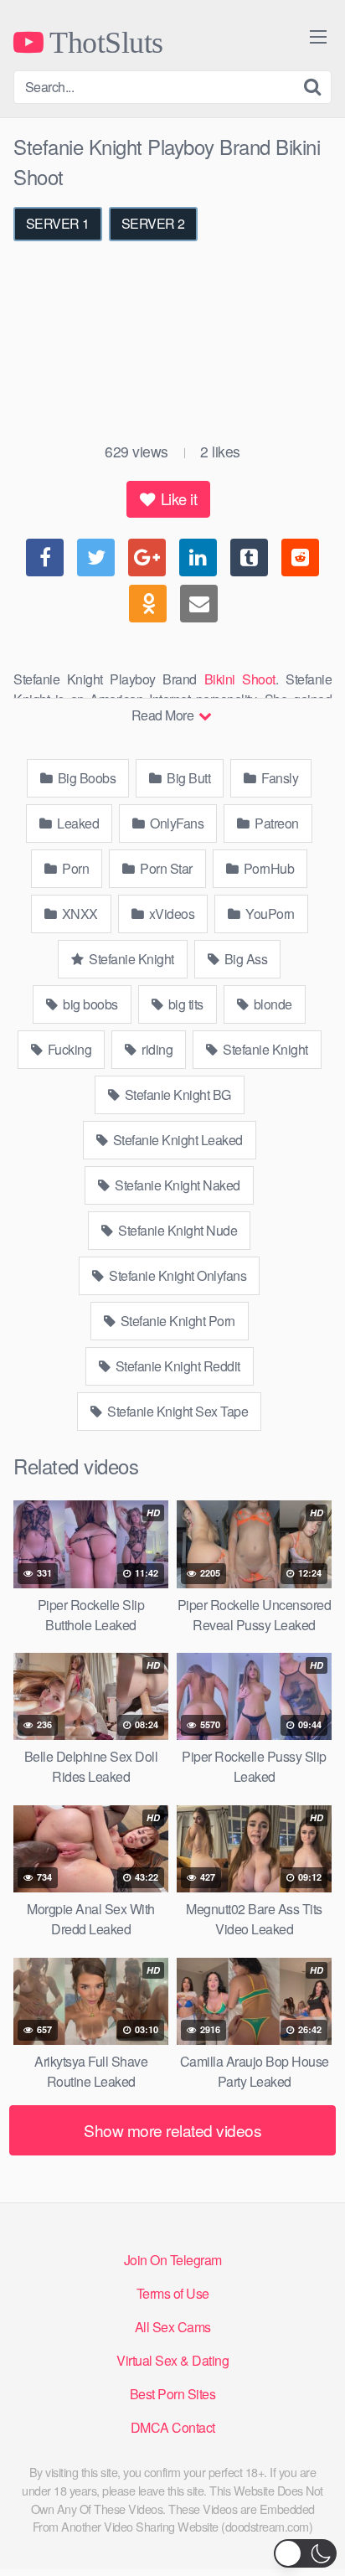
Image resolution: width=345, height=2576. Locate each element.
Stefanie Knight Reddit (176, 1366)
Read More (164, 715)
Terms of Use (173, 2293)
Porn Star (165, 868)
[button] (305, 2553)
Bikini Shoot (240, 679)
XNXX (78, 914)
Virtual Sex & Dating (172, 2360)
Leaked (77, 823)
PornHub (267, 868)
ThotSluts (103, 42)
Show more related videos (172, 2130)
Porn (75, 868)
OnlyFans (176, 823)
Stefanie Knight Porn (176, 1321)
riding (156, 1049)
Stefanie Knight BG (176, 1094)
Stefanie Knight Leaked (176, 1140)
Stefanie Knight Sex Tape (177, 1411)
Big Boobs (85, 778)
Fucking (68, 1049)
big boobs (89, 1004)
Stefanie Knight (130, 959)
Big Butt (188, 778)
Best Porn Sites (173, 2394)
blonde (271, 1004)
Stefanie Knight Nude (177, 1230)
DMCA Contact (173, 2427)
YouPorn (269, 914)
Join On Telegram (173, 2260)
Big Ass (244, 959)
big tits (184, 1004)
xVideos (170, 914)
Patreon (275, 823)
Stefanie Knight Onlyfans (177, 1275)
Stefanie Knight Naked (176, 1185)
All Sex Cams (173, 2327)
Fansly (279, 778)
